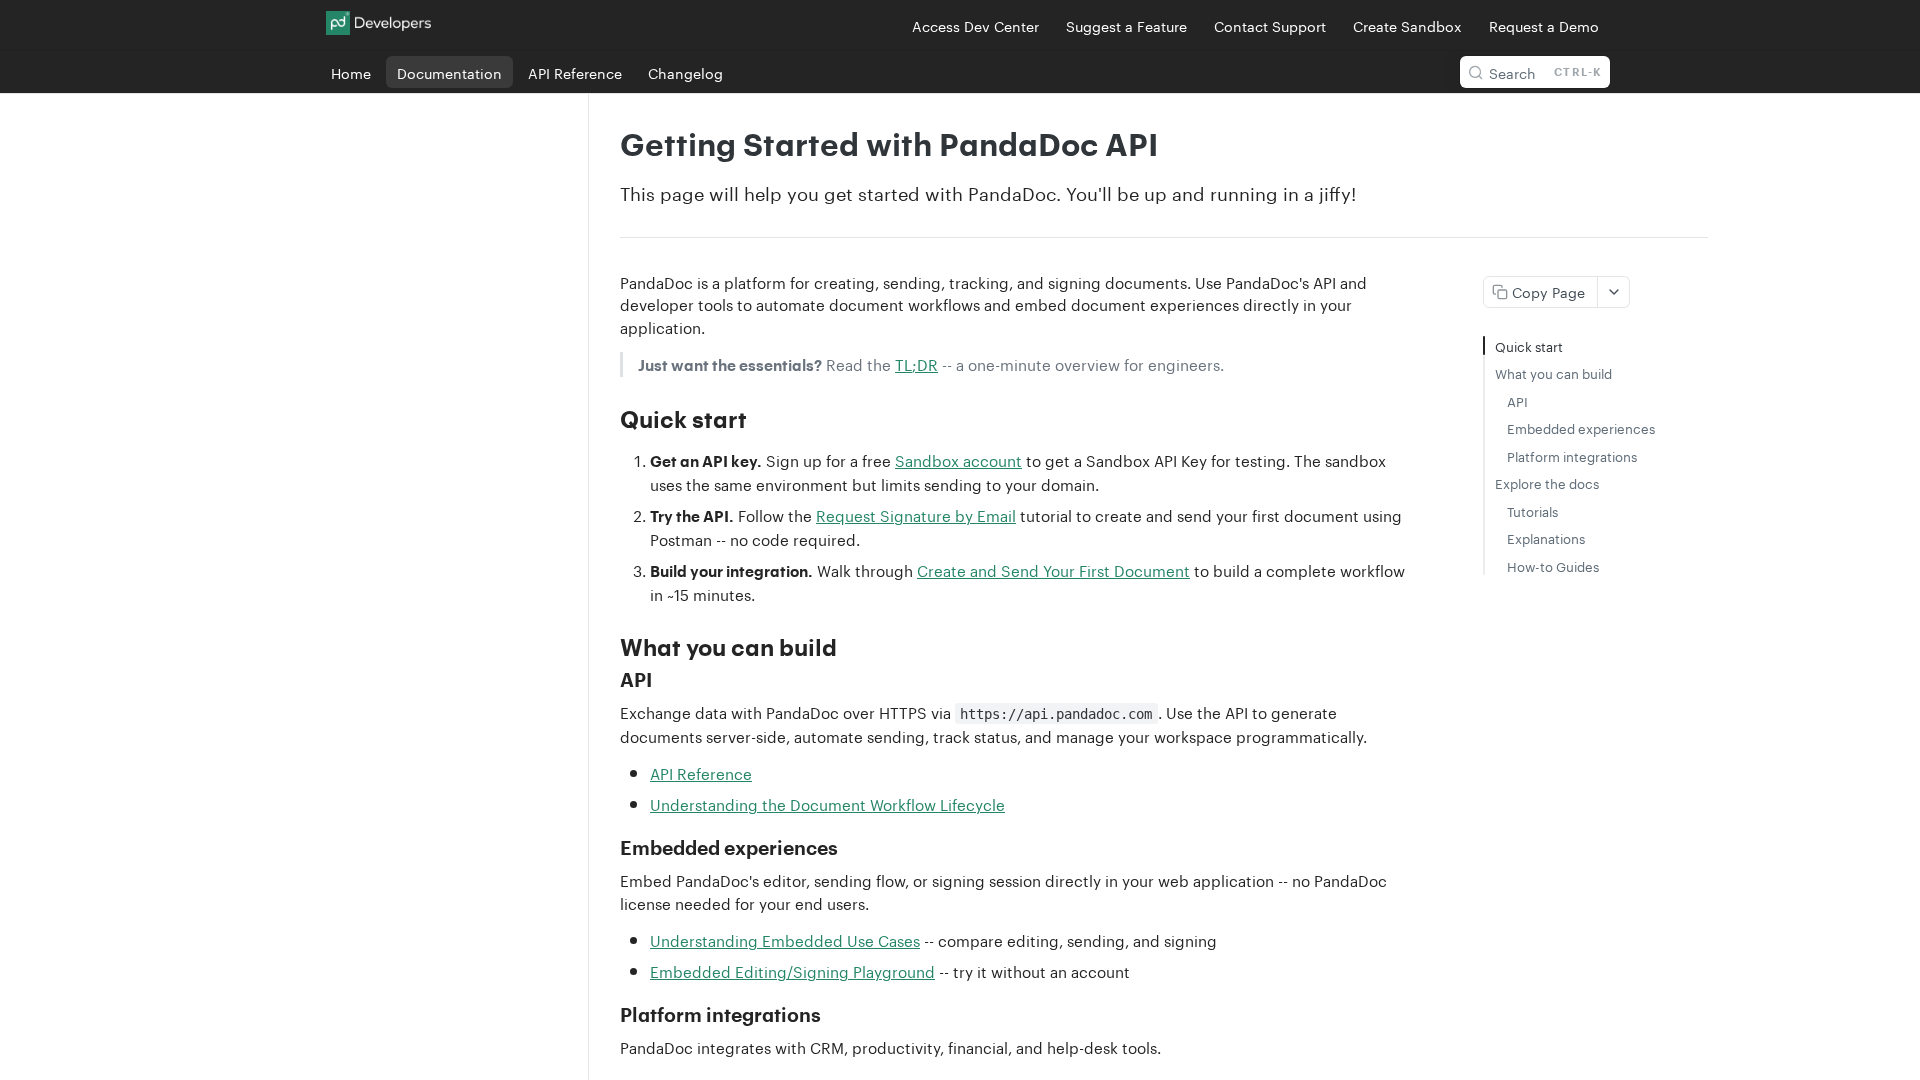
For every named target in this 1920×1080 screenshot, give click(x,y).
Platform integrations (1572, 455)
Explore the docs (1547, 482)
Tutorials (1532, 510)
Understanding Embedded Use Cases (785, 939)
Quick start (1529, 345)
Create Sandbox (1407, 25)
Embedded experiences (1581, 427)
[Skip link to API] (606, 680)
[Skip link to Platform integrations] (606, 1016)
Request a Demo (1544, 25)
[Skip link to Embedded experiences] (606, 849)
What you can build (1553, 372)
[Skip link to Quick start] (606, 419)
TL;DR (916, 363)
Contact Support (1270, 25)
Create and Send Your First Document (1053, 569)
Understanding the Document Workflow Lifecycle (827, 803)
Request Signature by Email (916, 514)
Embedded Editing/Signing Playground (792, 970)
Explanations (1546, 537)
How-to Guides (1553, 565)
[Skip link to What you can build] (606, 647)
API (1517, 400)
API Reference (701, 772)
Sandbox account (958, 459)
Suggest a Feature (1126, 25)
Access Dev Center (975, 25)
